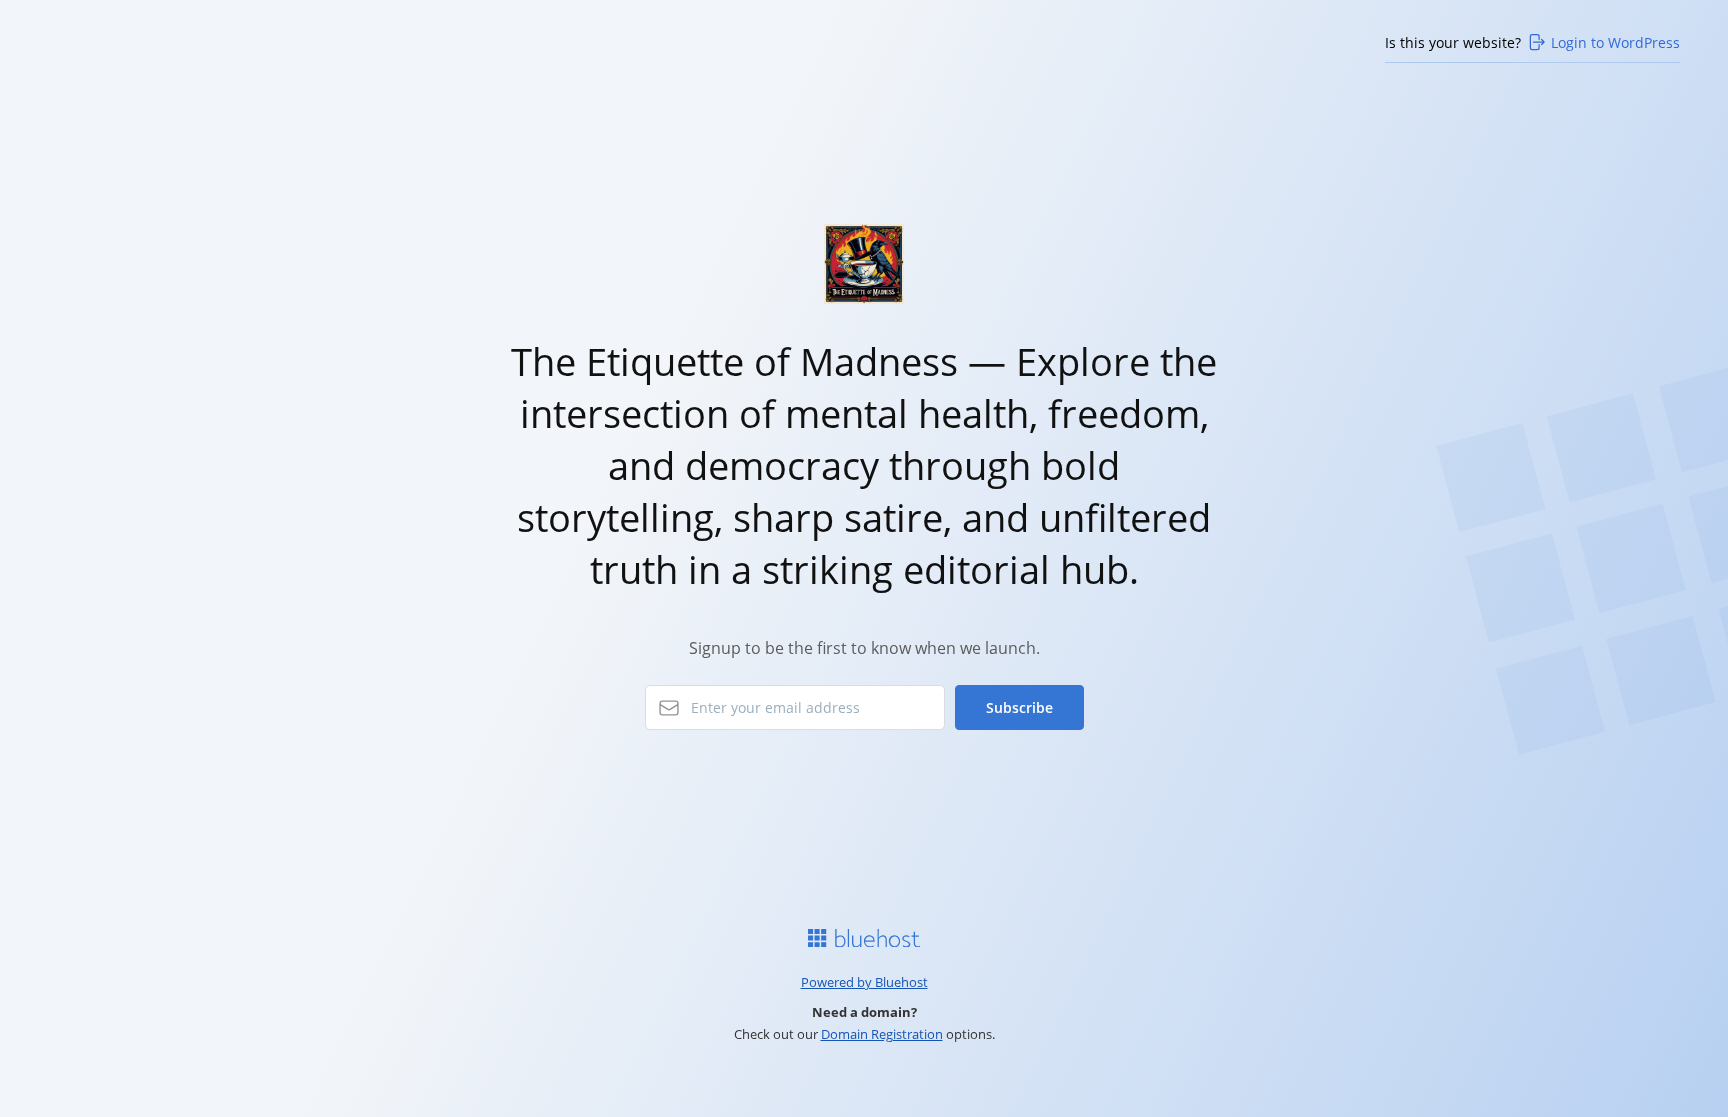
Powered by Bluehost (864, 982)
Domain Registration (882, 1034)
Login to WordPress (1615, 42)
